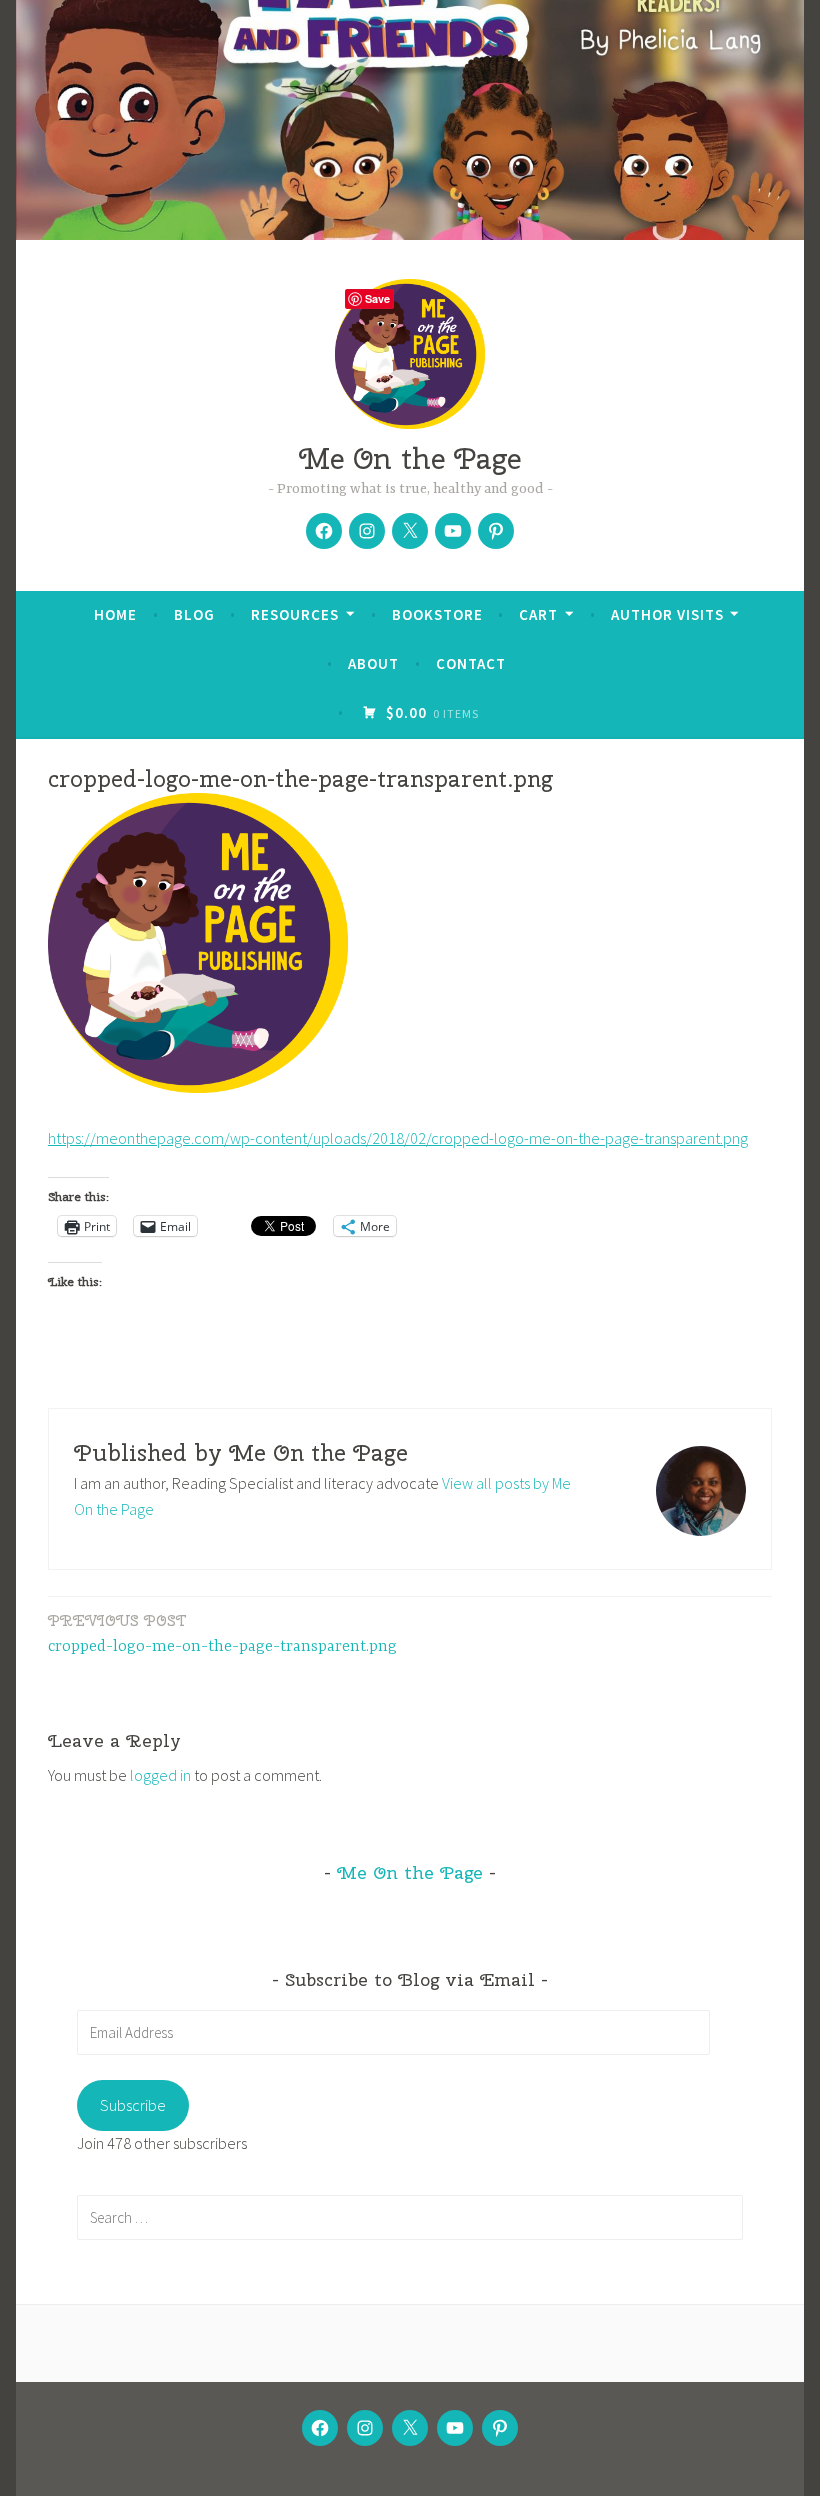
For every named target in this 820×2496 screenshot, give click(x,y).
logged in (160, 1775)
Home (115, 614)
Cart (538, 614)
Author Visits (667, 614)
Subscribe (133, 2105)
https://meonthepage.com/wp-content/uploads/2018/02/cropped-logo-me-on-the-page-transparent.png (398, 1138)
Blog (194, 614)
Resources (295, 614)
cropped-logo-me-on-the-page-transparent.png (222, 1633)
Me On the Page (410, 458)
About (373, 663)
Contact (471, 663)
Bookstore (437, 614)
